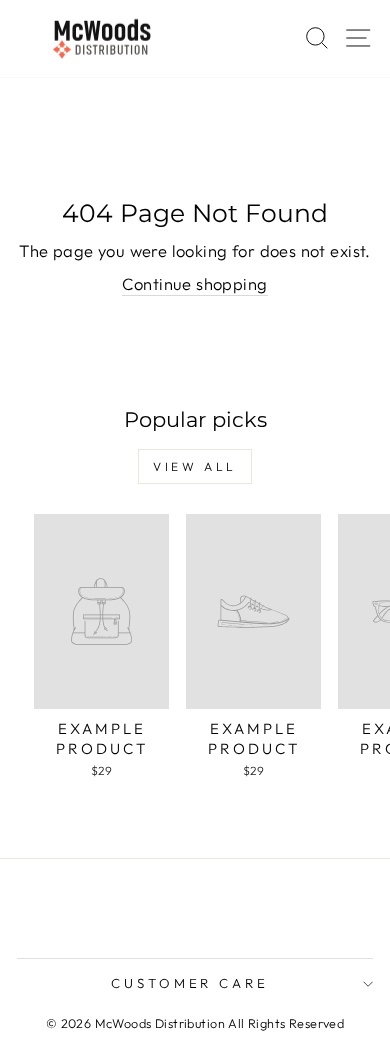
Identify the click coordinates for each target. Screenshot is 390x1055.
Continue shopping (194, 283)
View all (195, 466)
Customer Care (190, 983)
